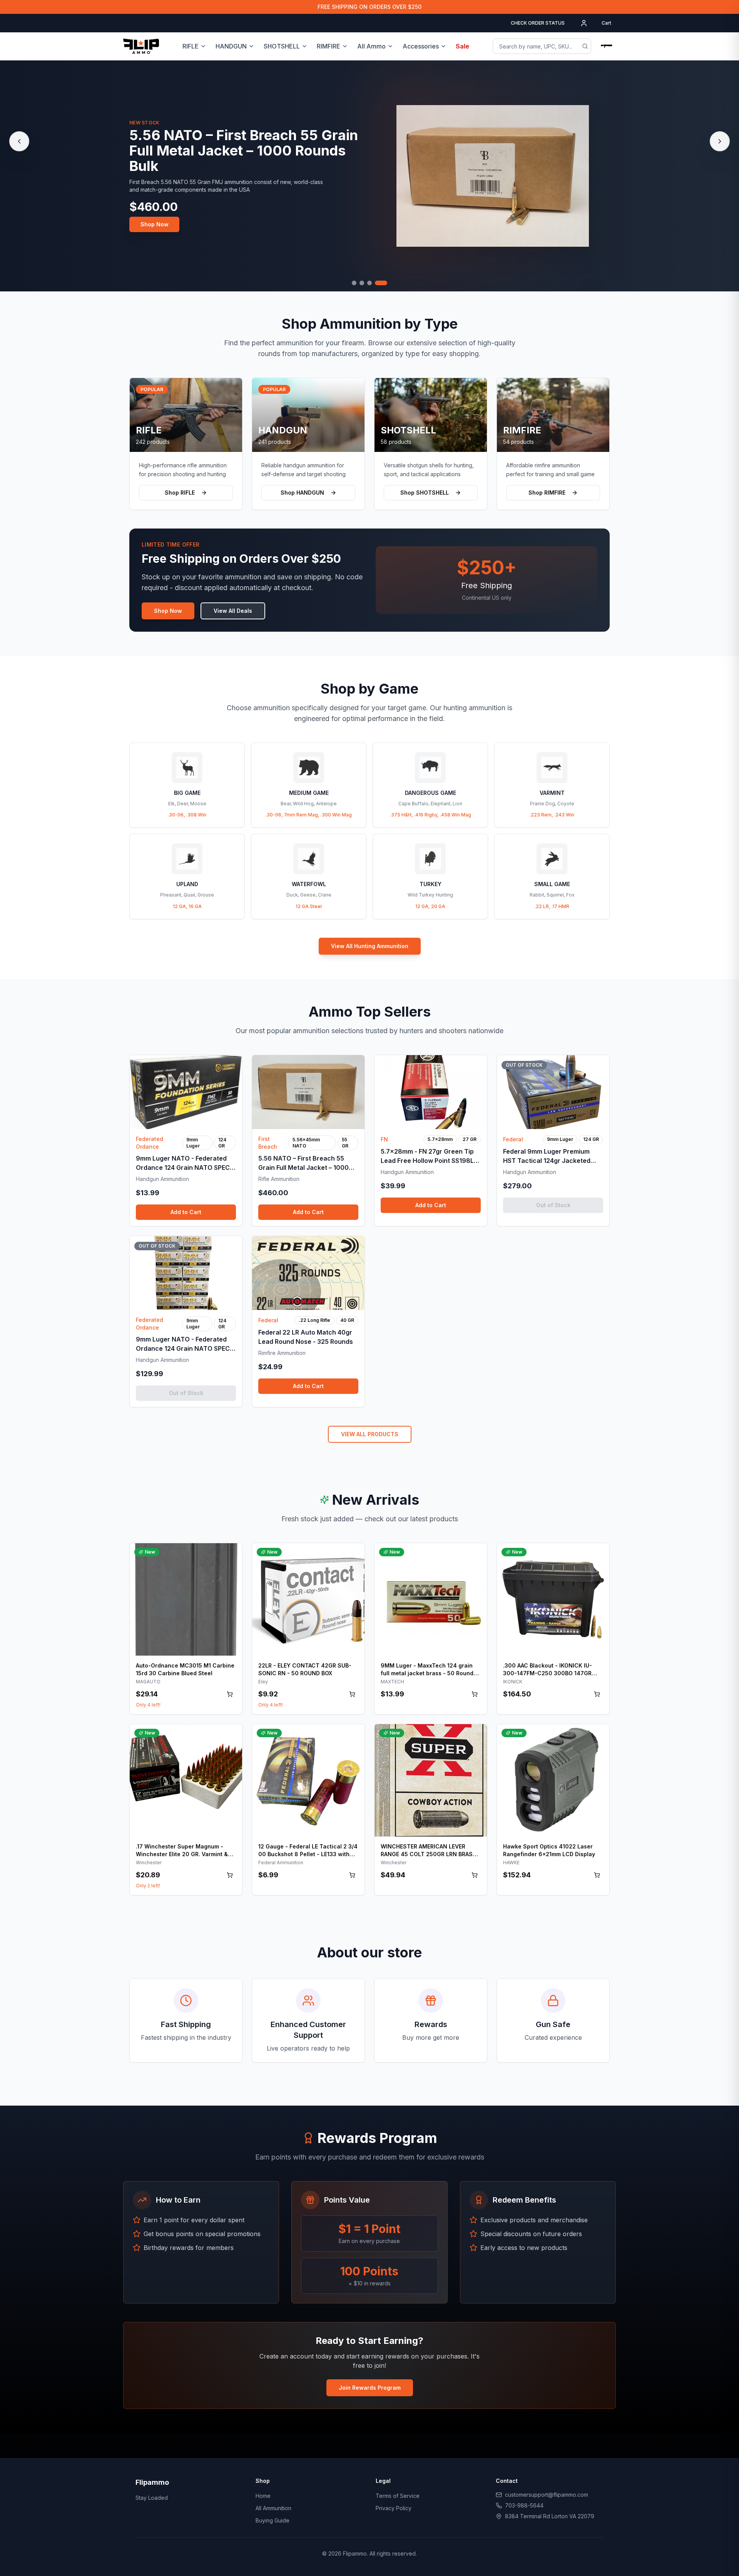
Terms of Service (398, 2496)
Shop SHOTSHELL (425, 493)
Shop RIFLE (180, 493)
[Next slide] (720, 141)
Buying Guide (273, 2520)
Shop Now (155, 224)
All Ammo (371, 46)
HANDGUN (231, 46)
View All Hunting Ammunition (370, 946)
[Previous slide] (19, 141)
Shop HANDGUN (302, 493)
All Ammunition (273, 2508)
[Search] (585, 46)
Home (263, 2496)
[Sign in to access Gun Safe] (607, 46)
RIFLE (191, 46)
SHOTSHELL (282, 46)
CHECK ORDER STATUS (538, 23)
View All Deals (233, 611)
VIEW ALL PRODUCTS (370, 1434)
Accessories (421, 46)
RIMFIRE (329, 46)
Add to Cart (186, 1212)
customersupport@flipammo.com (547, 2495)
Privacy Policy (394, 2508)
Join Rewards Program (370, 2388)
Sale (462, 46)
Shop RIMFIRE (547, 493)
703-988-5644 (524, 2505)
